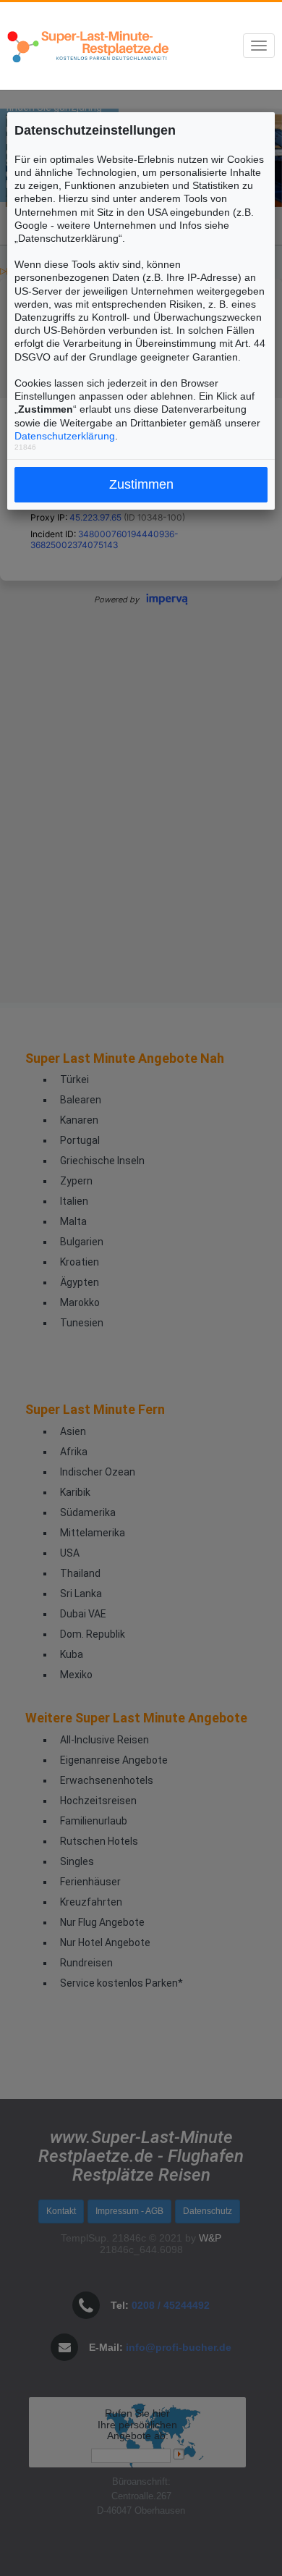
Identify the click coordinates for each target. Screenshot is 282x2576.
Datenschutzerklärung (65, 436)
